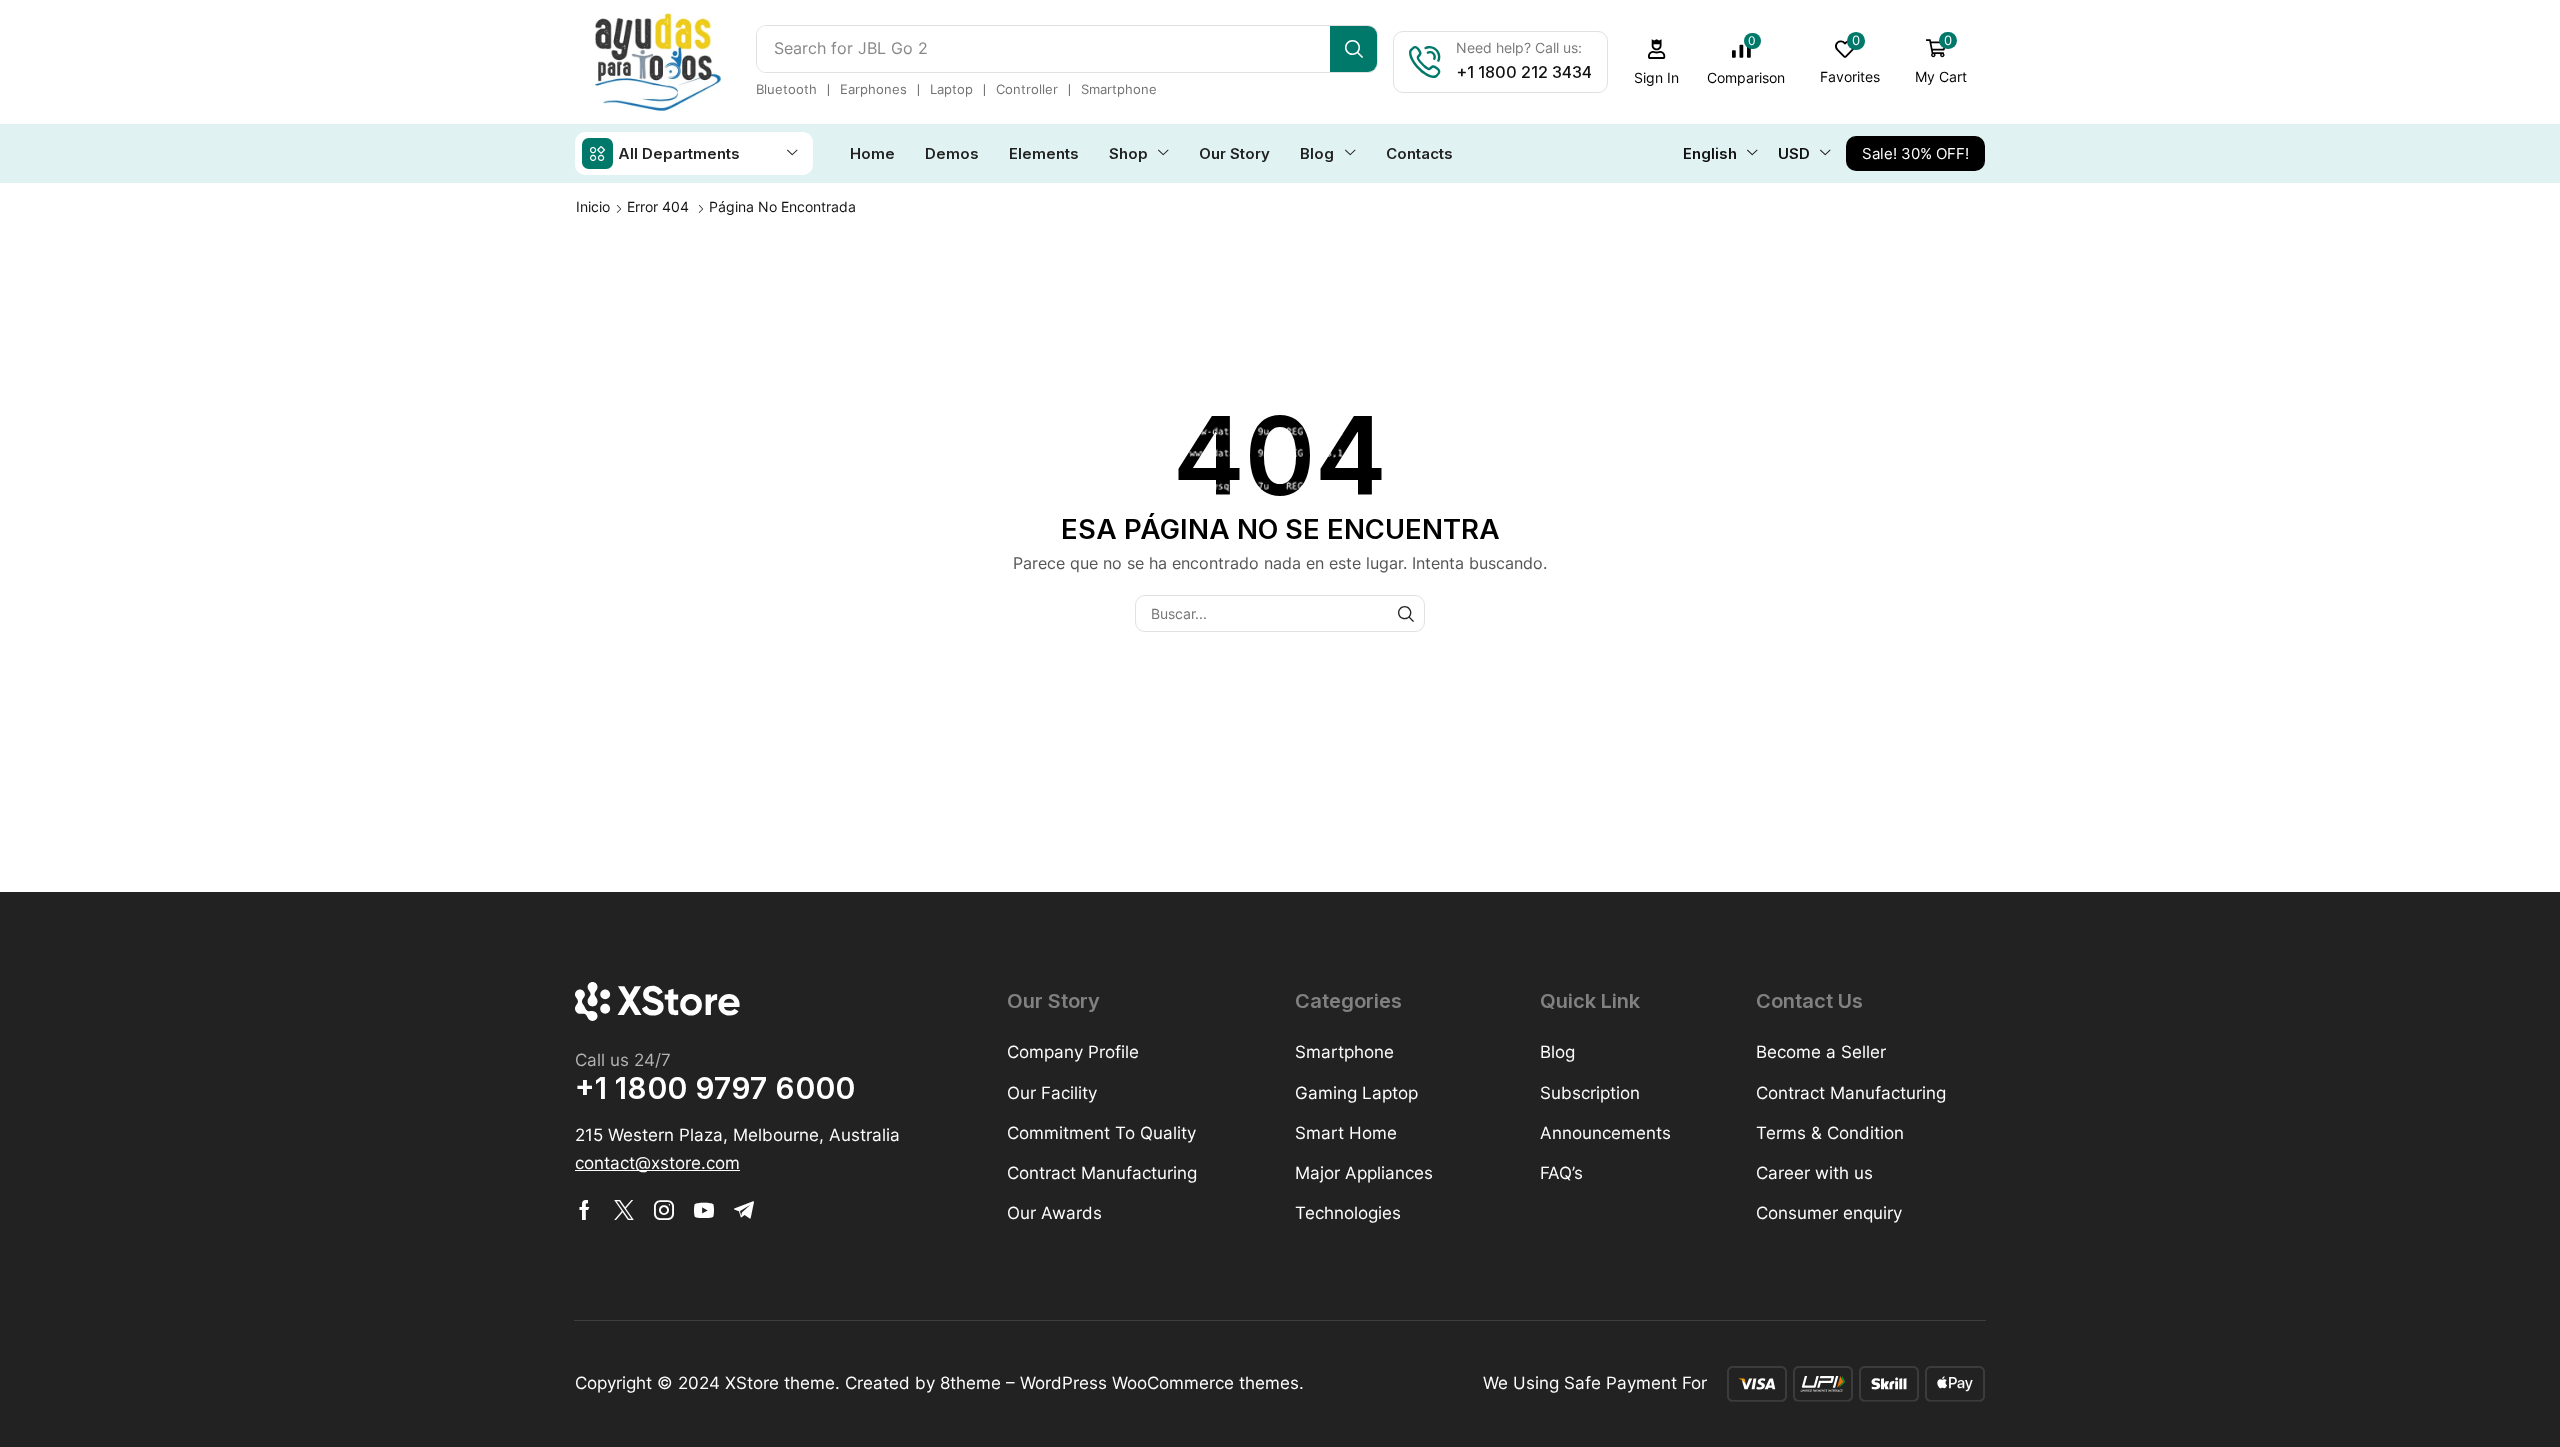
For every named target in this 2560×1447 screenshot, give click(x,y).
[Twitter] (624, 1210)
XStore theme (780, 1383)
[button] (1657, 62)
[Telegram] (744, 1210)
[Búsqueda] (1353, 49)
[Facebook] (584, 1210)
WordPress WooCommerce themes (1159, 1383)
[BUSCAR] (1406, 613)
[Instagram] (664, 1210)
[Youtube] (704, 1210)
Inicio (593, 206)
